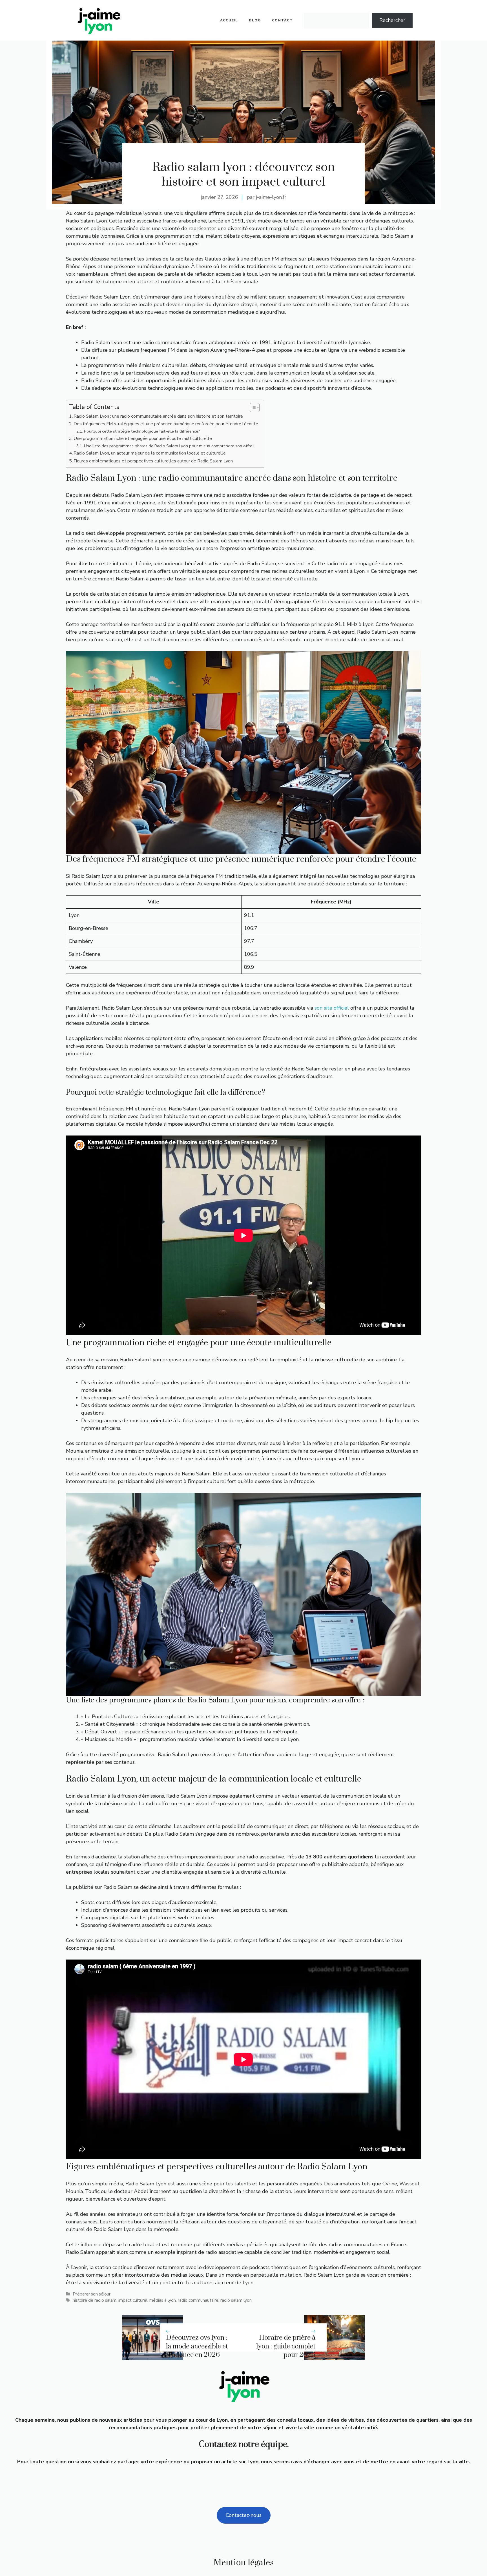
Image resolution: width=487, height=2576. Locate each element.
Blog (255, 20)
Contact (282, 20)
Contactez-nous (244, 2515)
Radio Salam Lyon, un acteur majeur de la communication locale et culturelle (150, 453)
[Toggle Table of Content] (252, 408)
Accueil (229, 20)
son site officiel (332, 1008)
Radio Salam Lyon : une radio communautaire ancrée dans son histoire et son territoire (158, 416)
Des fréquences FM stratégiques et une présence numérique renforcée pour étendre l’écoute (166, 424)
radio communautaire (198, 2300)
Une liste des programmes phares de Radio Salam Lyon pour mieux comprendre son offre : (169, 446)
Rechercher (392, 20)
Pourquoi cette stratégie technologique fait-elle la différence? (142, 431)
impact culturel (133, 2300)
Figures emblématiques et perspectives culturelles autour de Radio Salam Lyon (153, 461)
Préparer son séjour (92, 2294)
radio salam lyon (236, 2300)
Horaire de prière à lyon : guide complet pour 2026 (286, 2346)
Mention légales (243, 2563)
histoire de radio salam (95, 2300)
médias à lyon (163, 2300)
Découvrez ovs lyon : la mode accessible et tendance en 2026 (197, 2346)
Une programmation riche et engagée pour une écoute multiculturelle (143, 438)
